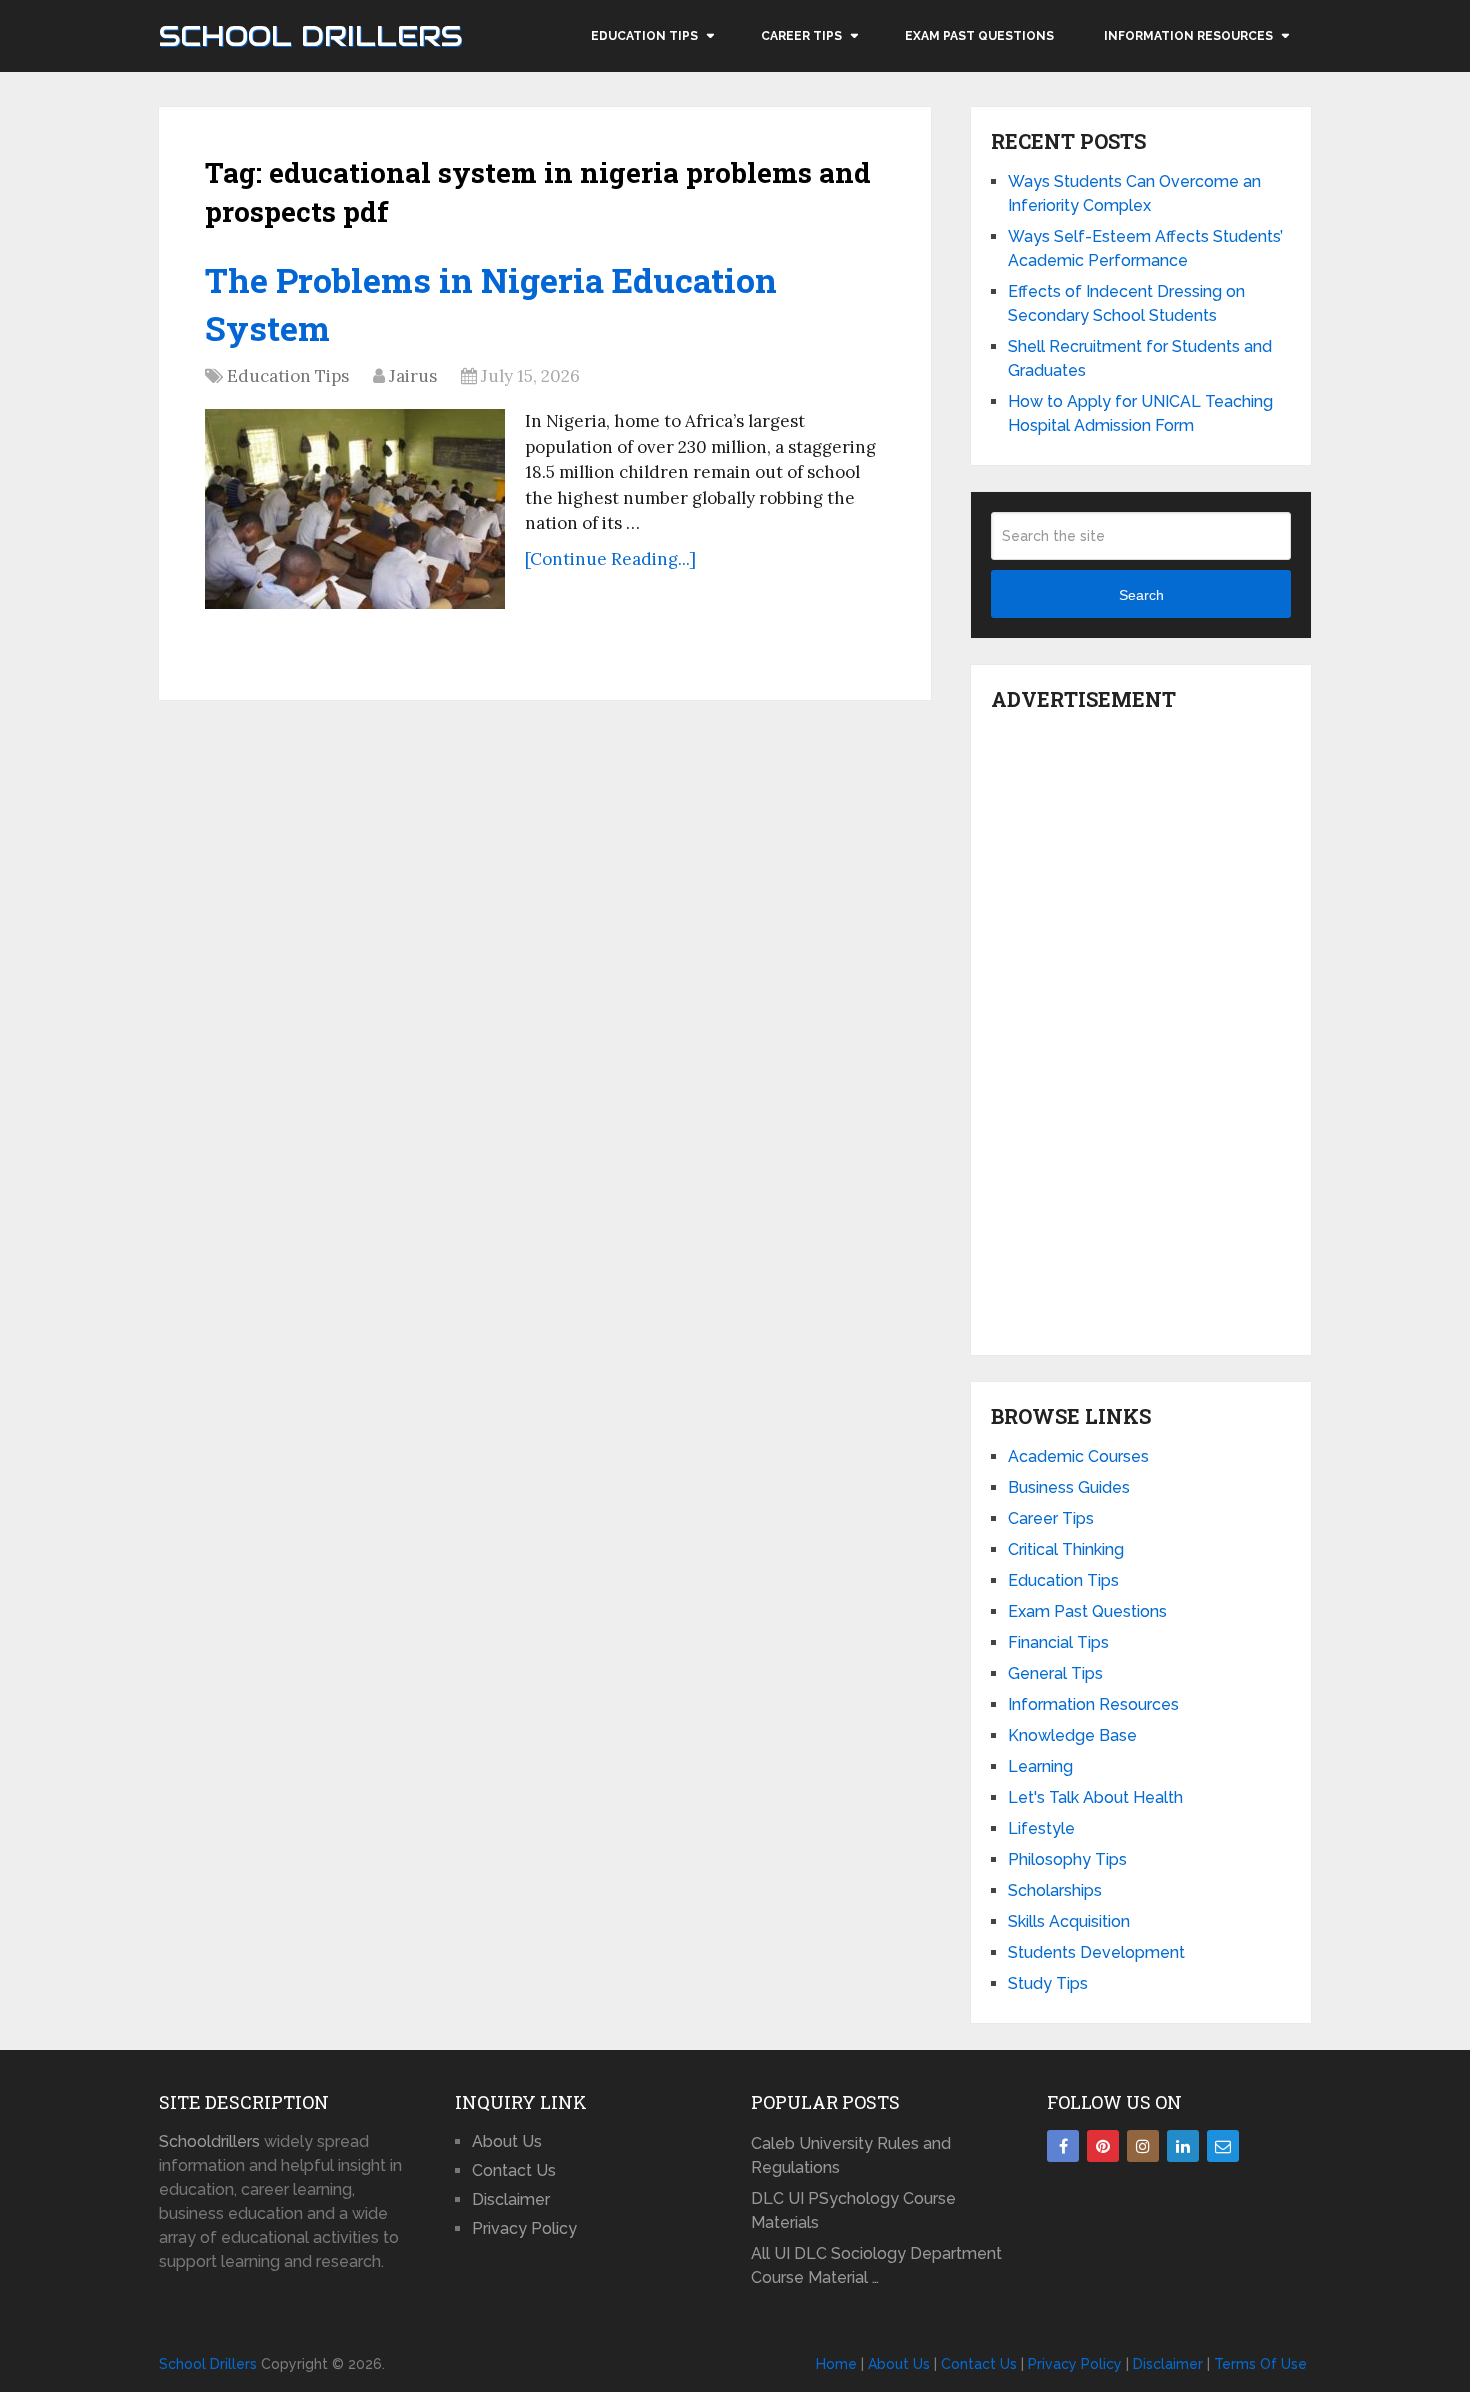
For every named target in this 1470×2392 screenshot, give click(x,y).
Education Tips (644, 36)
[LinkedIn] (1183, 2146)
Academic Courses (1078, 1456)
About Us (507, 2141)
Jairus (413, 376)
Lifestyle (1041, 1828)
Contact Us (514, 2170)
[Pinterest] (1103, 2146)
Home (836, 2364)
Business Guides (1069, 1487)
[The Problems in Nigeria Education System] (355, 509)
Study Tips (1048, 1983)
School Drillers (310, 36)
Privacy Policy (524, 2228)
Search (1141, 595)
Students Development (1096, 1952)
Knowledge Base (1072, 1735)
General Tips (1055, 1673)
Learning (1040, 1766)
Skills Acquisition (1069, 1921)
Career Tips (801, 36)
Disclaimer (511, 2199)
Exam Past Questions (979, 36)
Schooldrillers (209, 2141)
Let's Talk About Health (1095, 1797)
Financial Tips (1058, 1642)
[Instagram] (1143, 2146)
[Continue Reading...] (610, 559)
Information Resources (1188, 36)
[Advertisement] (1141, 1028)
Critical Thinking (1066, 1549)
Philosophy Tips (1067, 1859)
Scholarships (1055, 1890)
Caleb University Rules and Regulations (851, 2155)
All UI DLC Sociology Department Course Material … (876, 2265)
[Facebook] (1063, 2146)
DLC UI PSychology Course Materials (853, 2210)
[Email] (1223, 2146)
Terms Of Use (1260, 2364)
